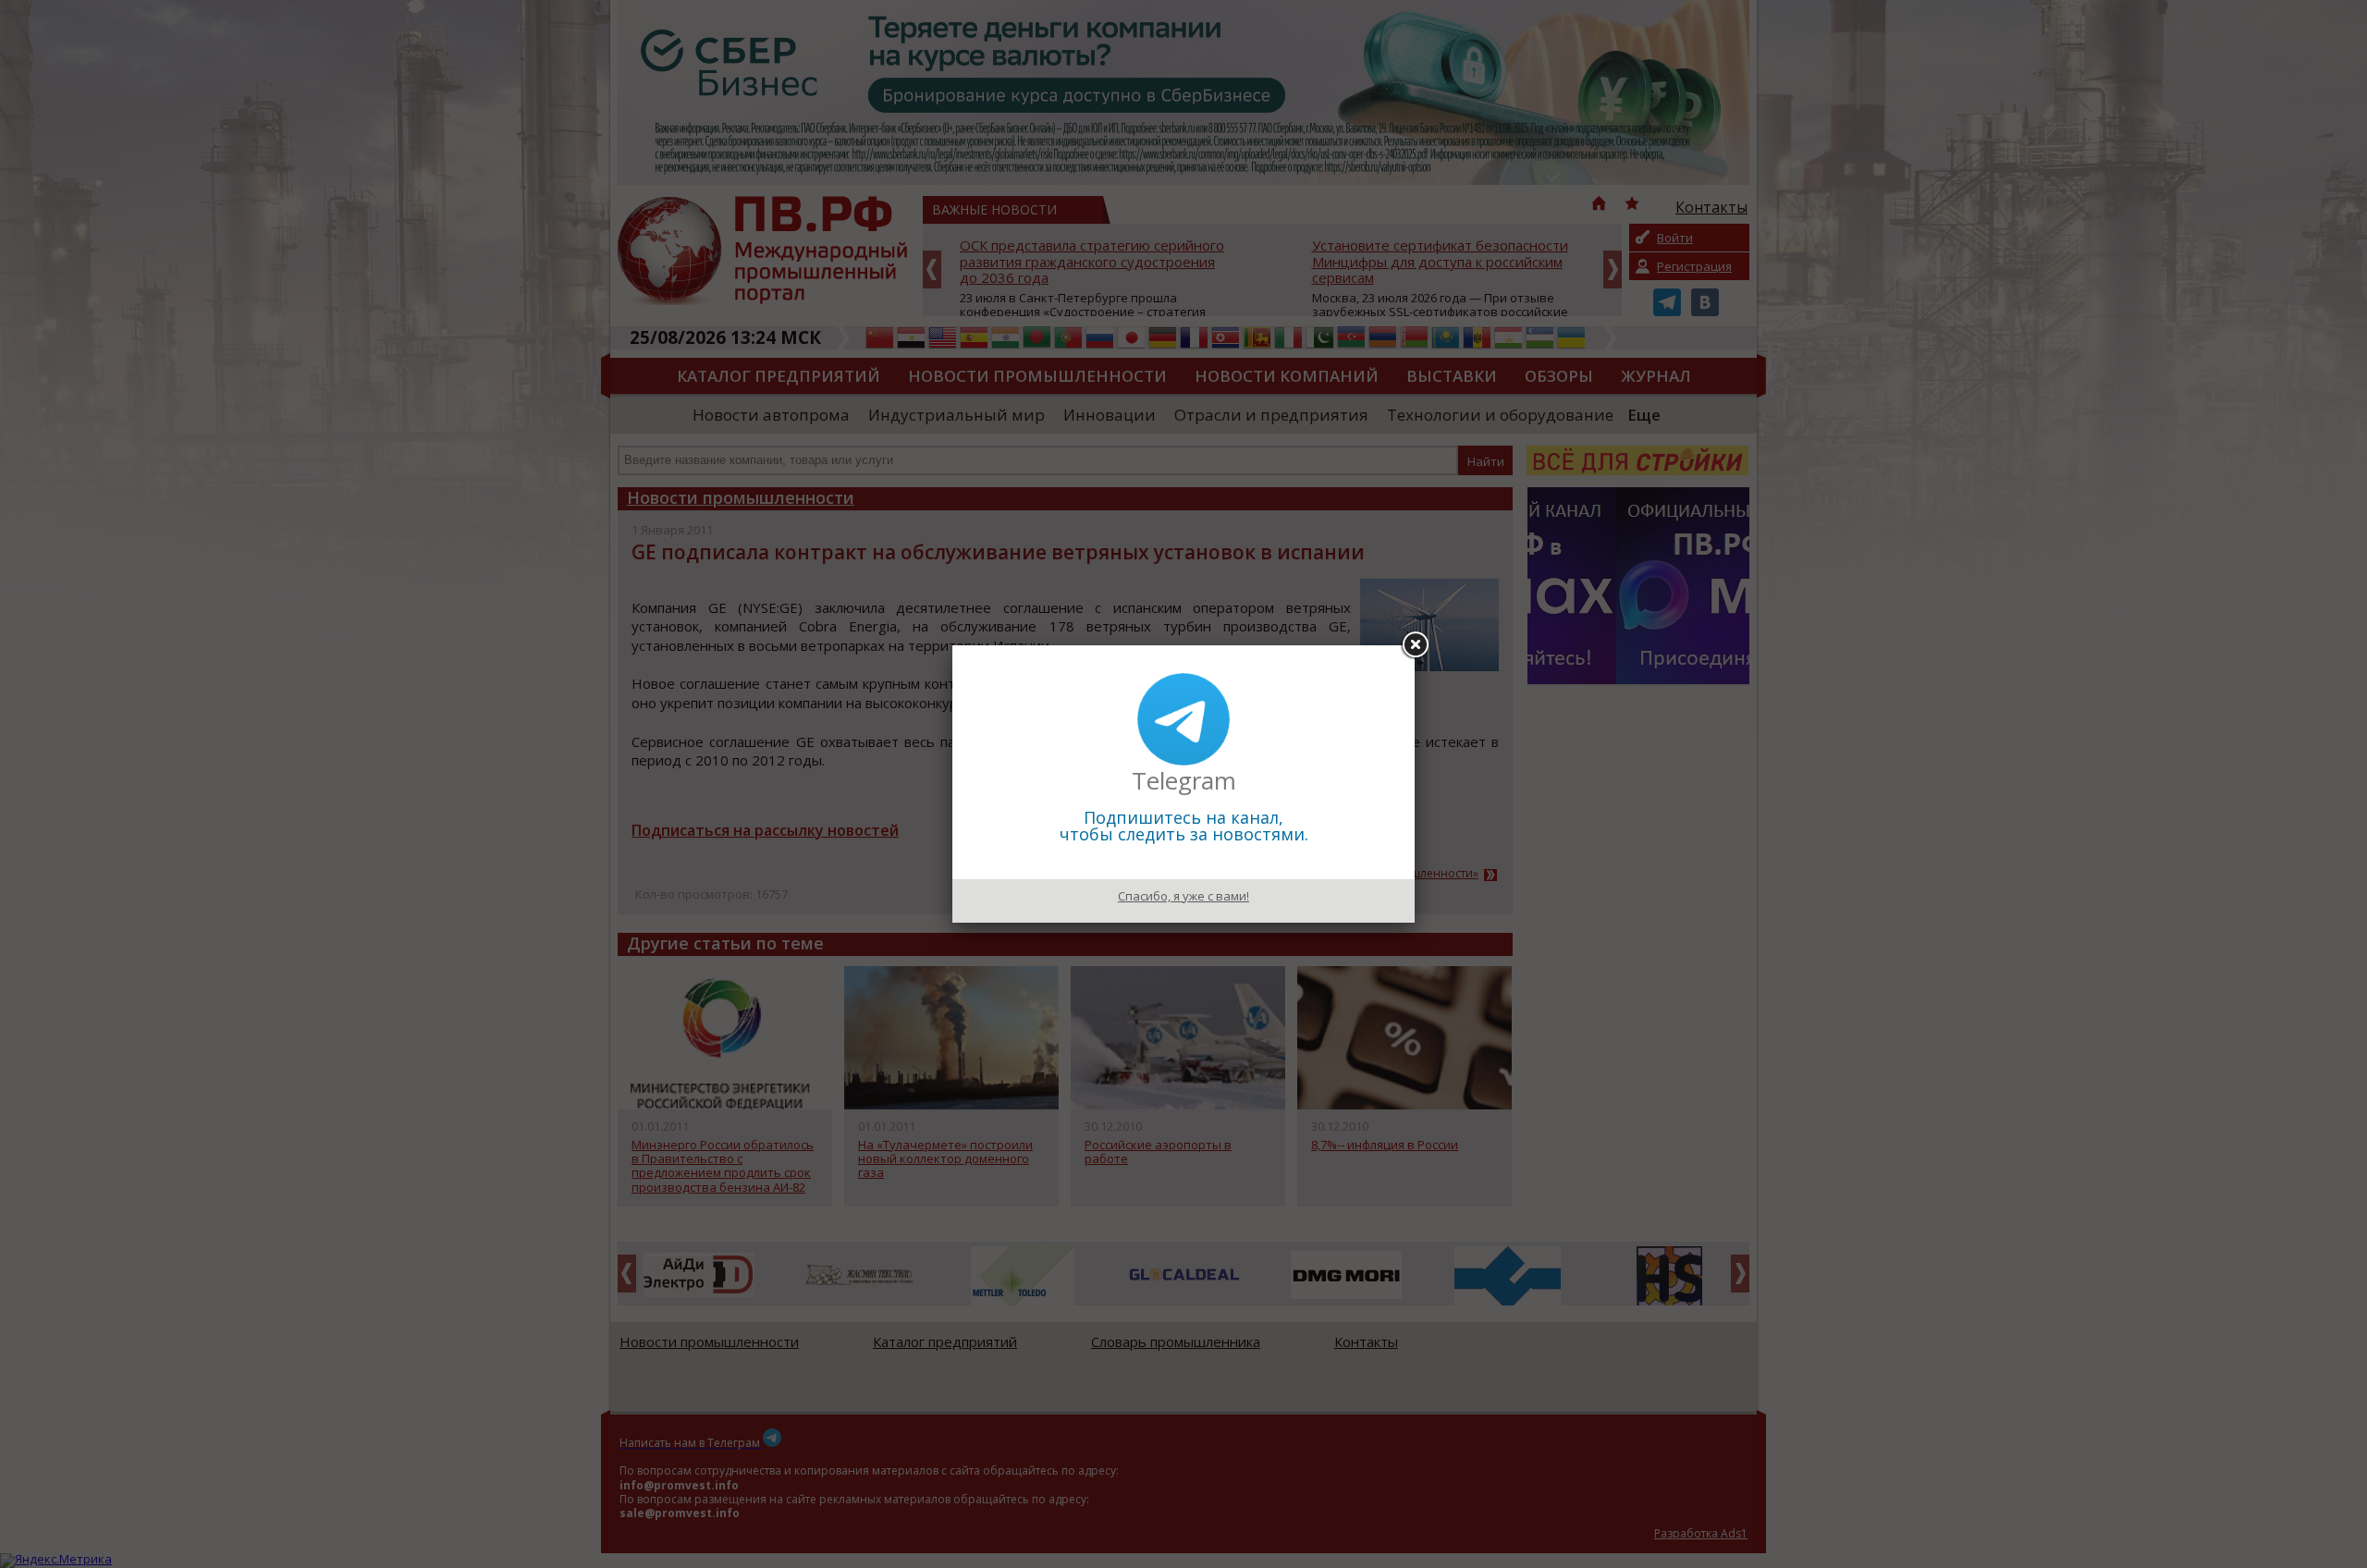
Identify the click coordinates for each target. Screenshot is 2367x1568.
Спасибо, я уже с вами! (1183, 896)
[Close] (1415, 645)
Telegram (1184, 780)
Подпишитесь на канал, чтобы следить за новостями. (1184, 826)
